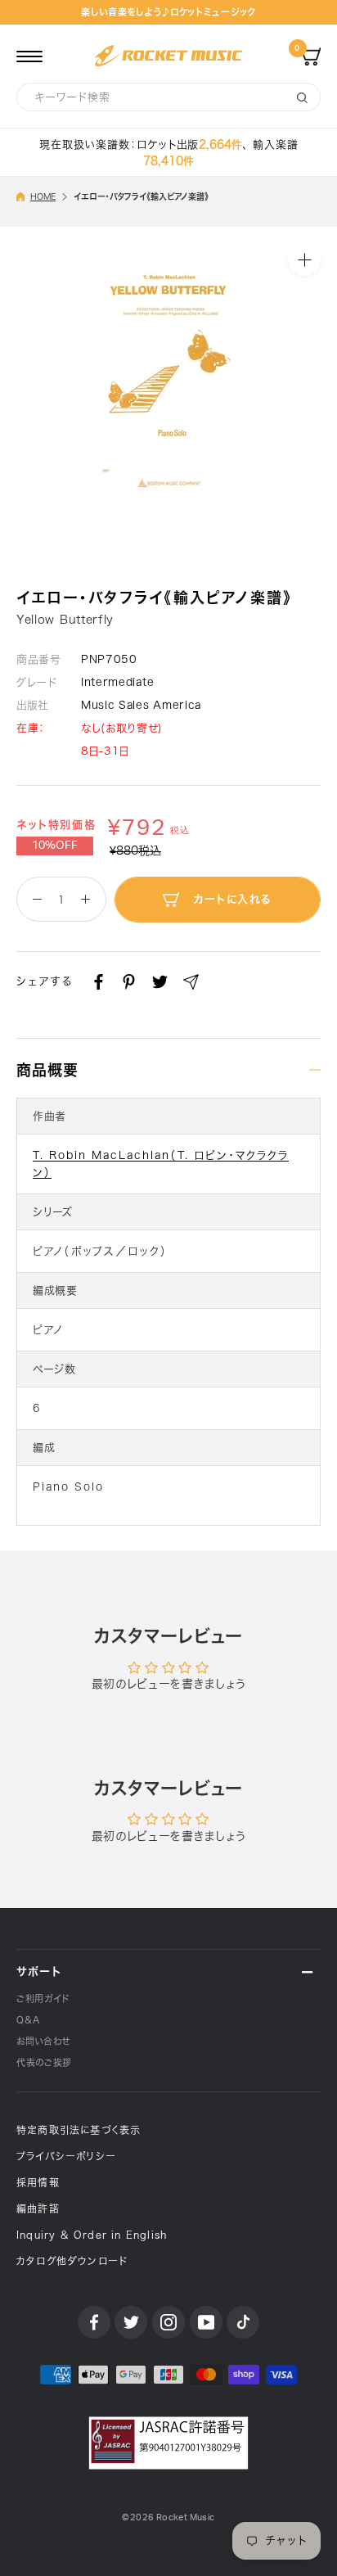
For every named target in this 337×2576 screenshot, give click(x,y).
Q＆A (28, 2020)
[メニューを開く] (29, 56)
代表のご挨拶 (44, 2062)
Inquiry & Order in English (92, 2235)
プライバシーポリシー (66, 2156)
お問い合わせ (43, 2041)
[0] (311, 56)
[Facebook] (99, 982)
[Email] (191, 982)
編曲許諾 (38, 2208)
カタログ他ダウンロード (72, 2261)
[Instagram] (168, 2322)
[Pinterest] (129, 982)
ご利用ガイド (43, 1999)
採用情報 (38, 2182)
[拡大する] (304, 259)
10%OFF (55, 846)
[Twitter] (160, 982)
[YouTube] (206, 2322)
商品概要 (47, 1070)
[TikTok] (243, 2322)
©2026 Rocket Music (168, 2517)
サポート (39, 1971)
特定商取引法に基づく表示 (79, 2130)
